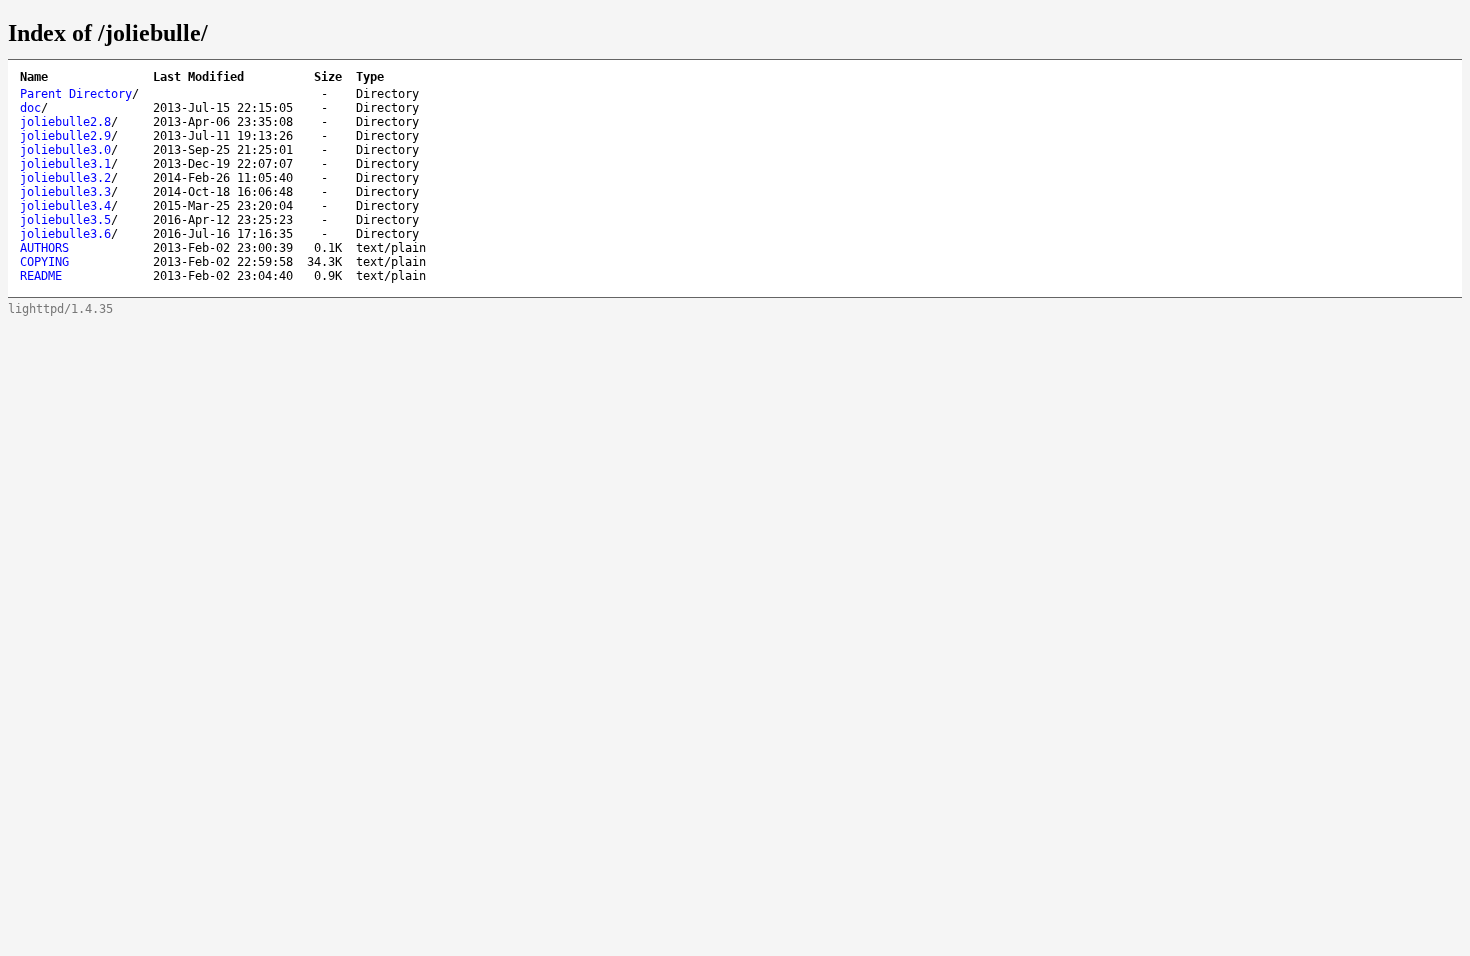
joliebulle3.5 (65, 220)
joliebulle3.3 (65, 192)
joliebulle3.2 (65, 178)
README (41, 276)
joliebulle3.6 (65, 234)
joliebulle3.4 (65, 206)
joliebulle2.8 (65, 122)
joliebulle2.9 (65, 136)
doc (30, 108)
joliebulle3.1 (65, 164)
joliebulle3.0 (65, 150)
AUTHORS (44, 248)
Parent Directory (76, 94)
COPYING (44, 262)
